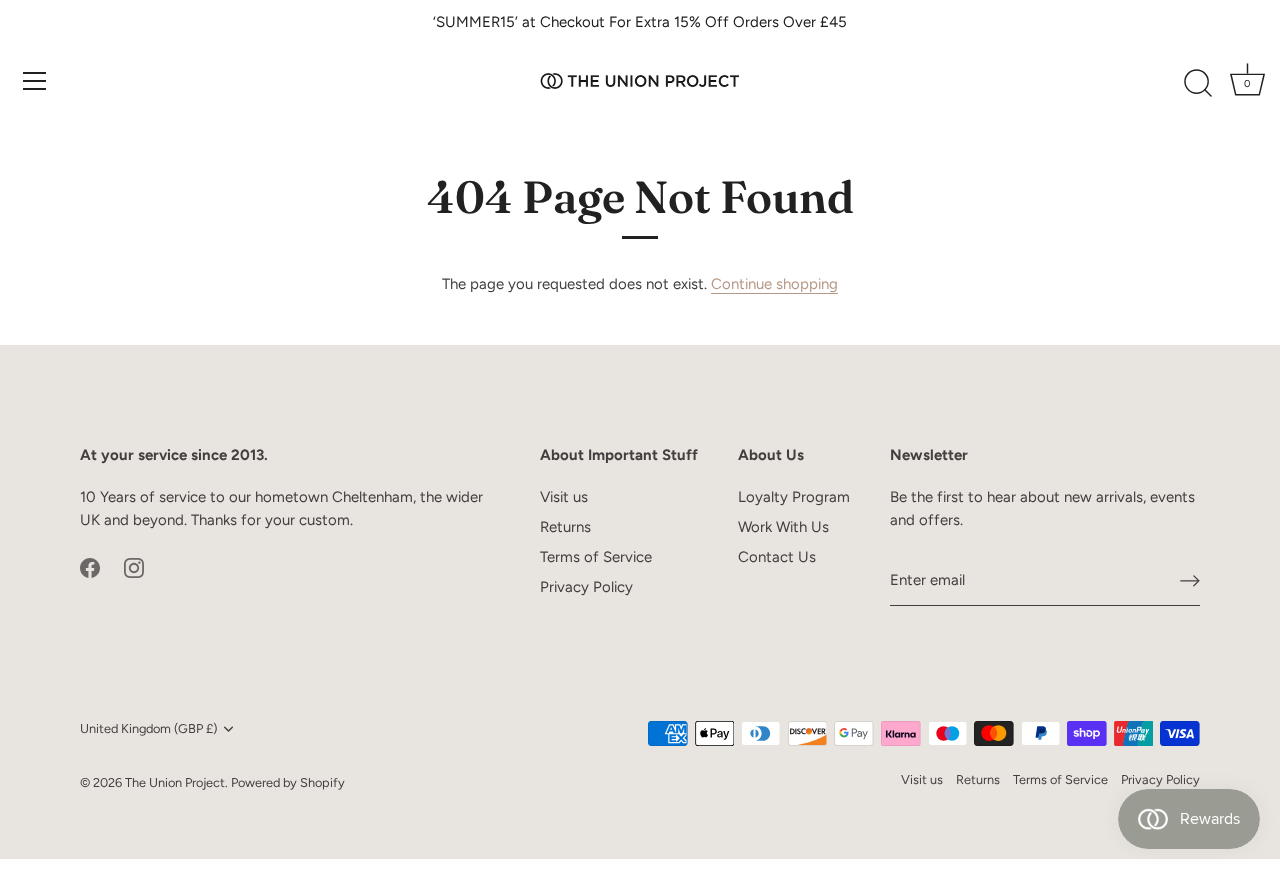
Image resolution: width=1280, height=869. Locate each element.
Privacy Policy (586, 587)
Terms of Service (596, 557)
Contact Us (777, 557)
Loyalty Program (794, 497)
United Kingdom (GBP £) (148, 728)
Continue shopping (774, 284)
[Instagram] (134, 566)
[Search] (1198, 84)
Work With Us (783, 527)
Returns (565, 527)
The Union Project (175, 782)
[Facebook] (90, 566)
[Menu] (35, 81)
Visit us (564, 497)
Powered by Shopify (288, 782)
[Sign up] (1190, 581)
